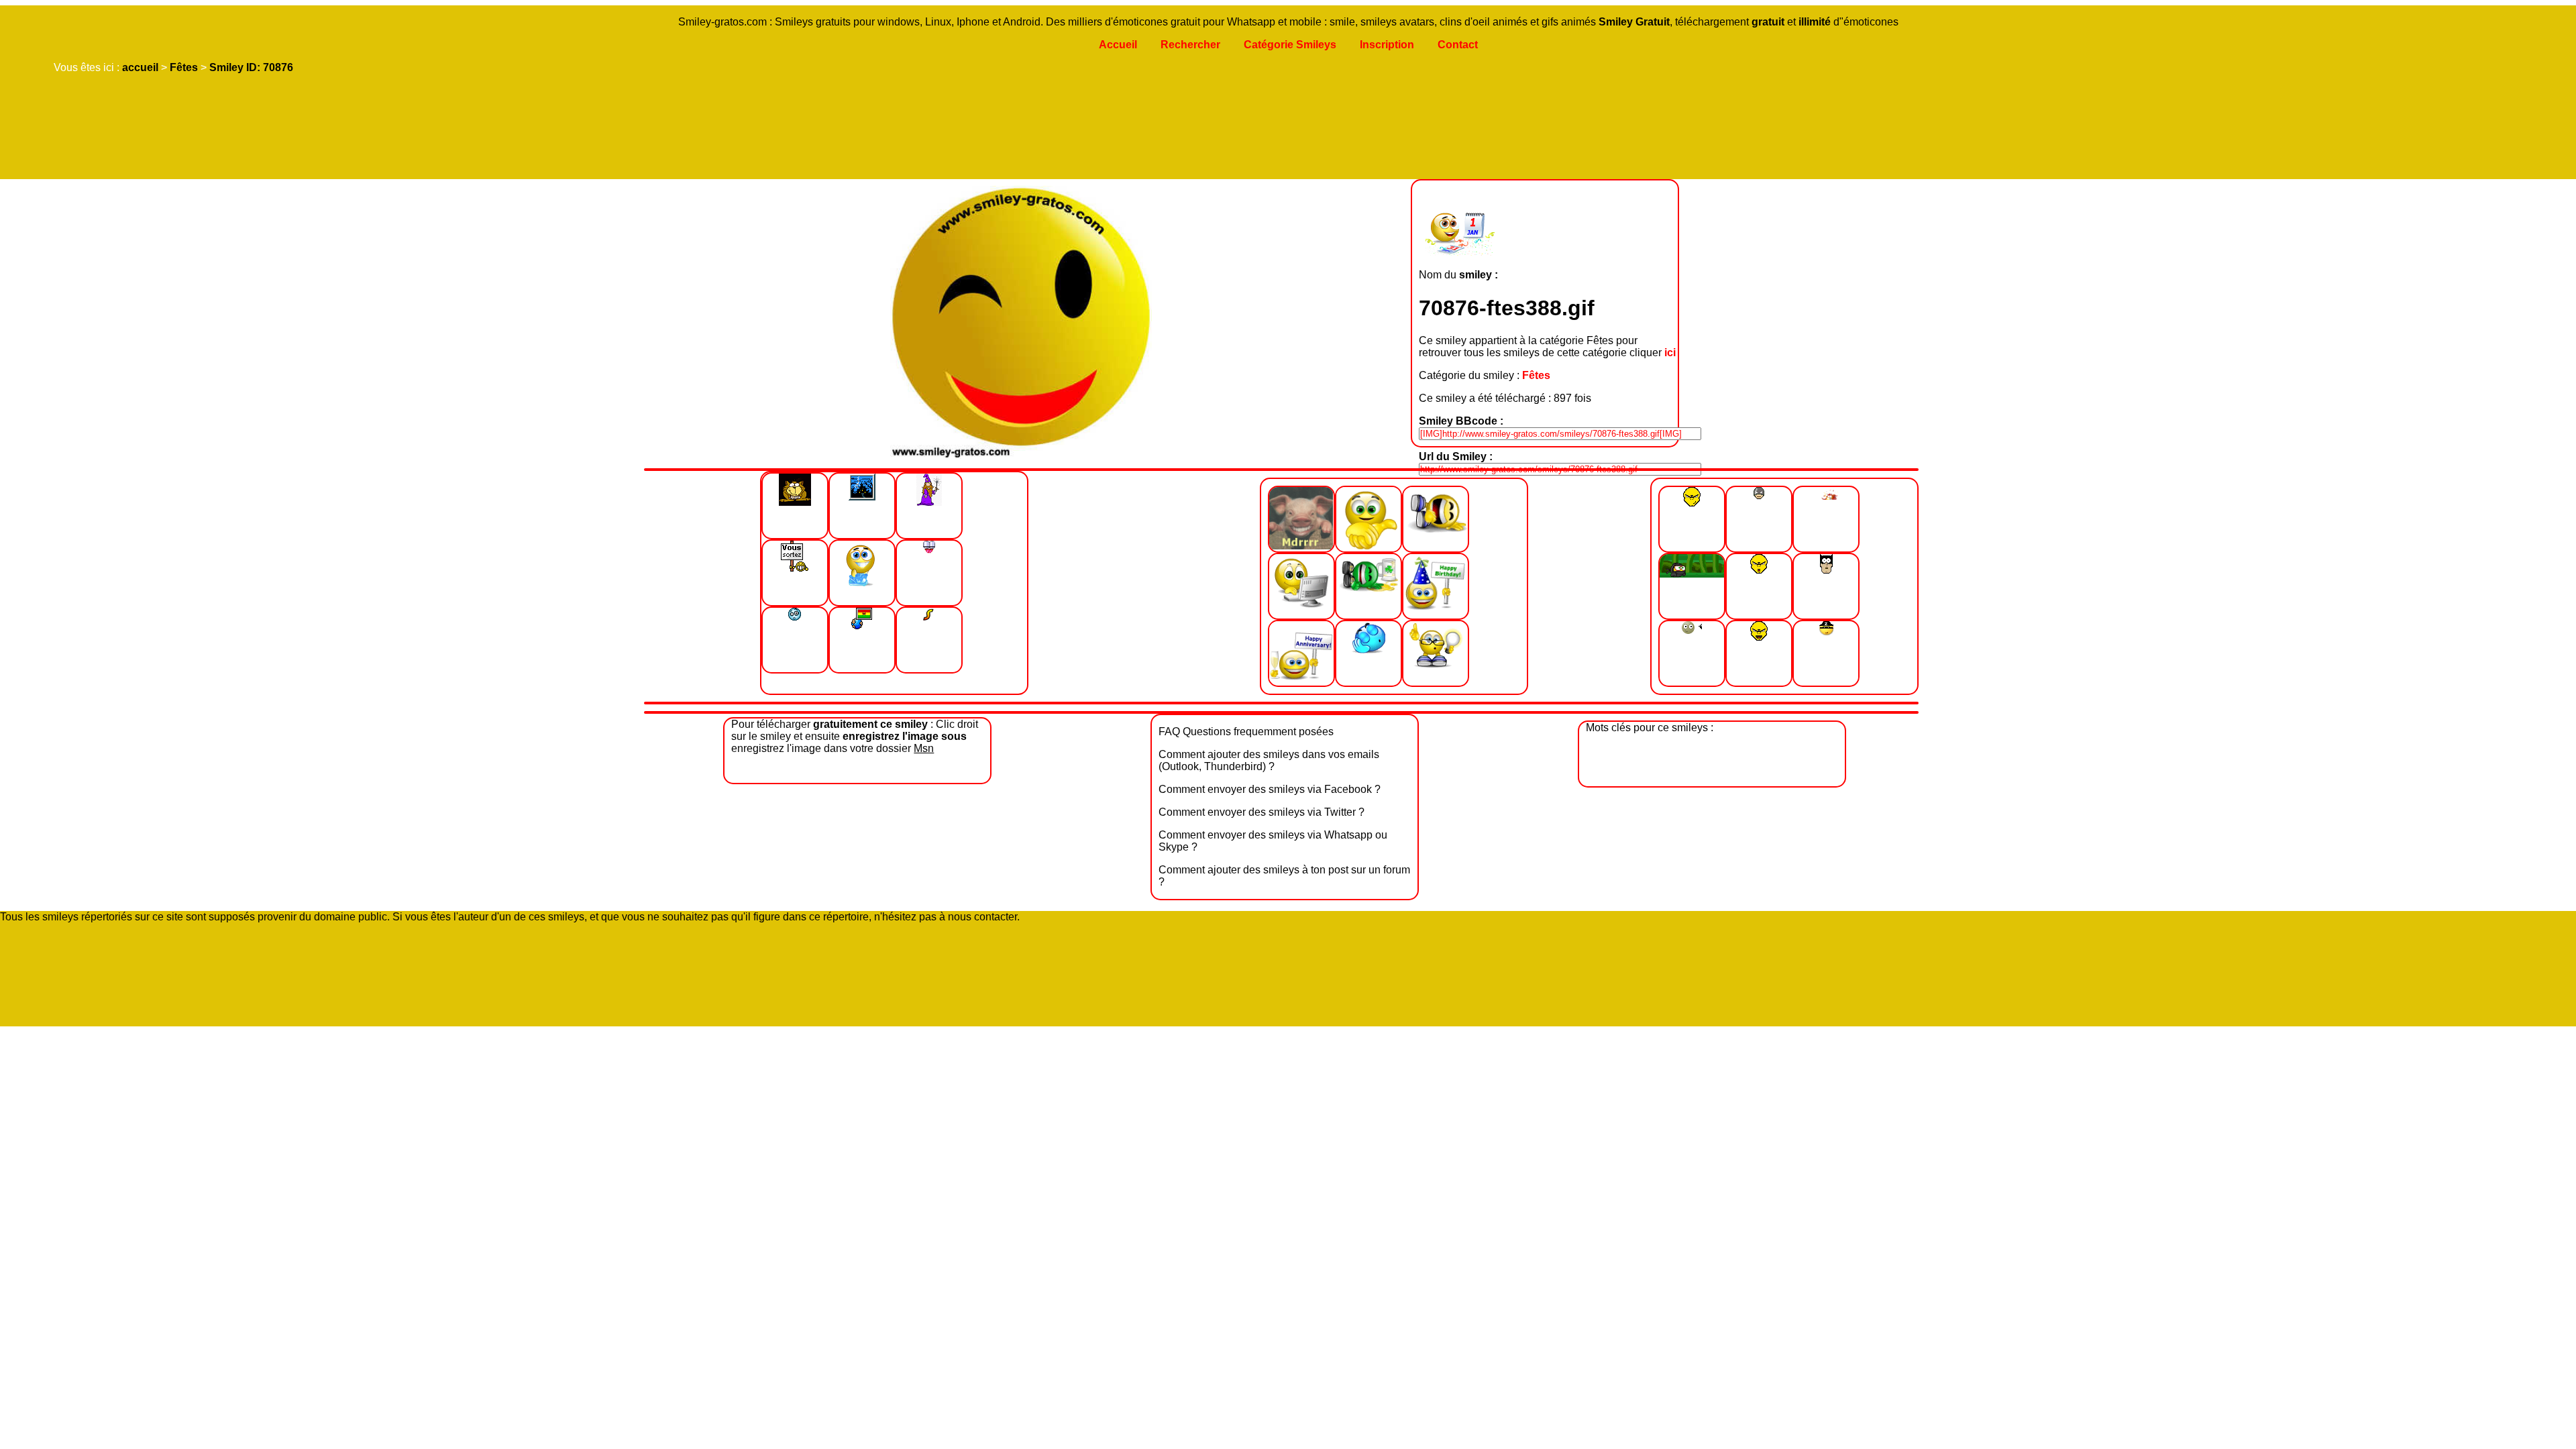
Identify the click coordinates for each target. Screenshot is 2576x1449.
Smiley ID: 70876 (251, 67)
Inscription (1387, 45)
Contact (1458, 45)
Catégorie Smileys (1290, 45)
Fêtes (184, 67)
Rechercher (1190, 45)
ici (1670, 353)
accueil (140, 67)
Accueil (1118, 45)
